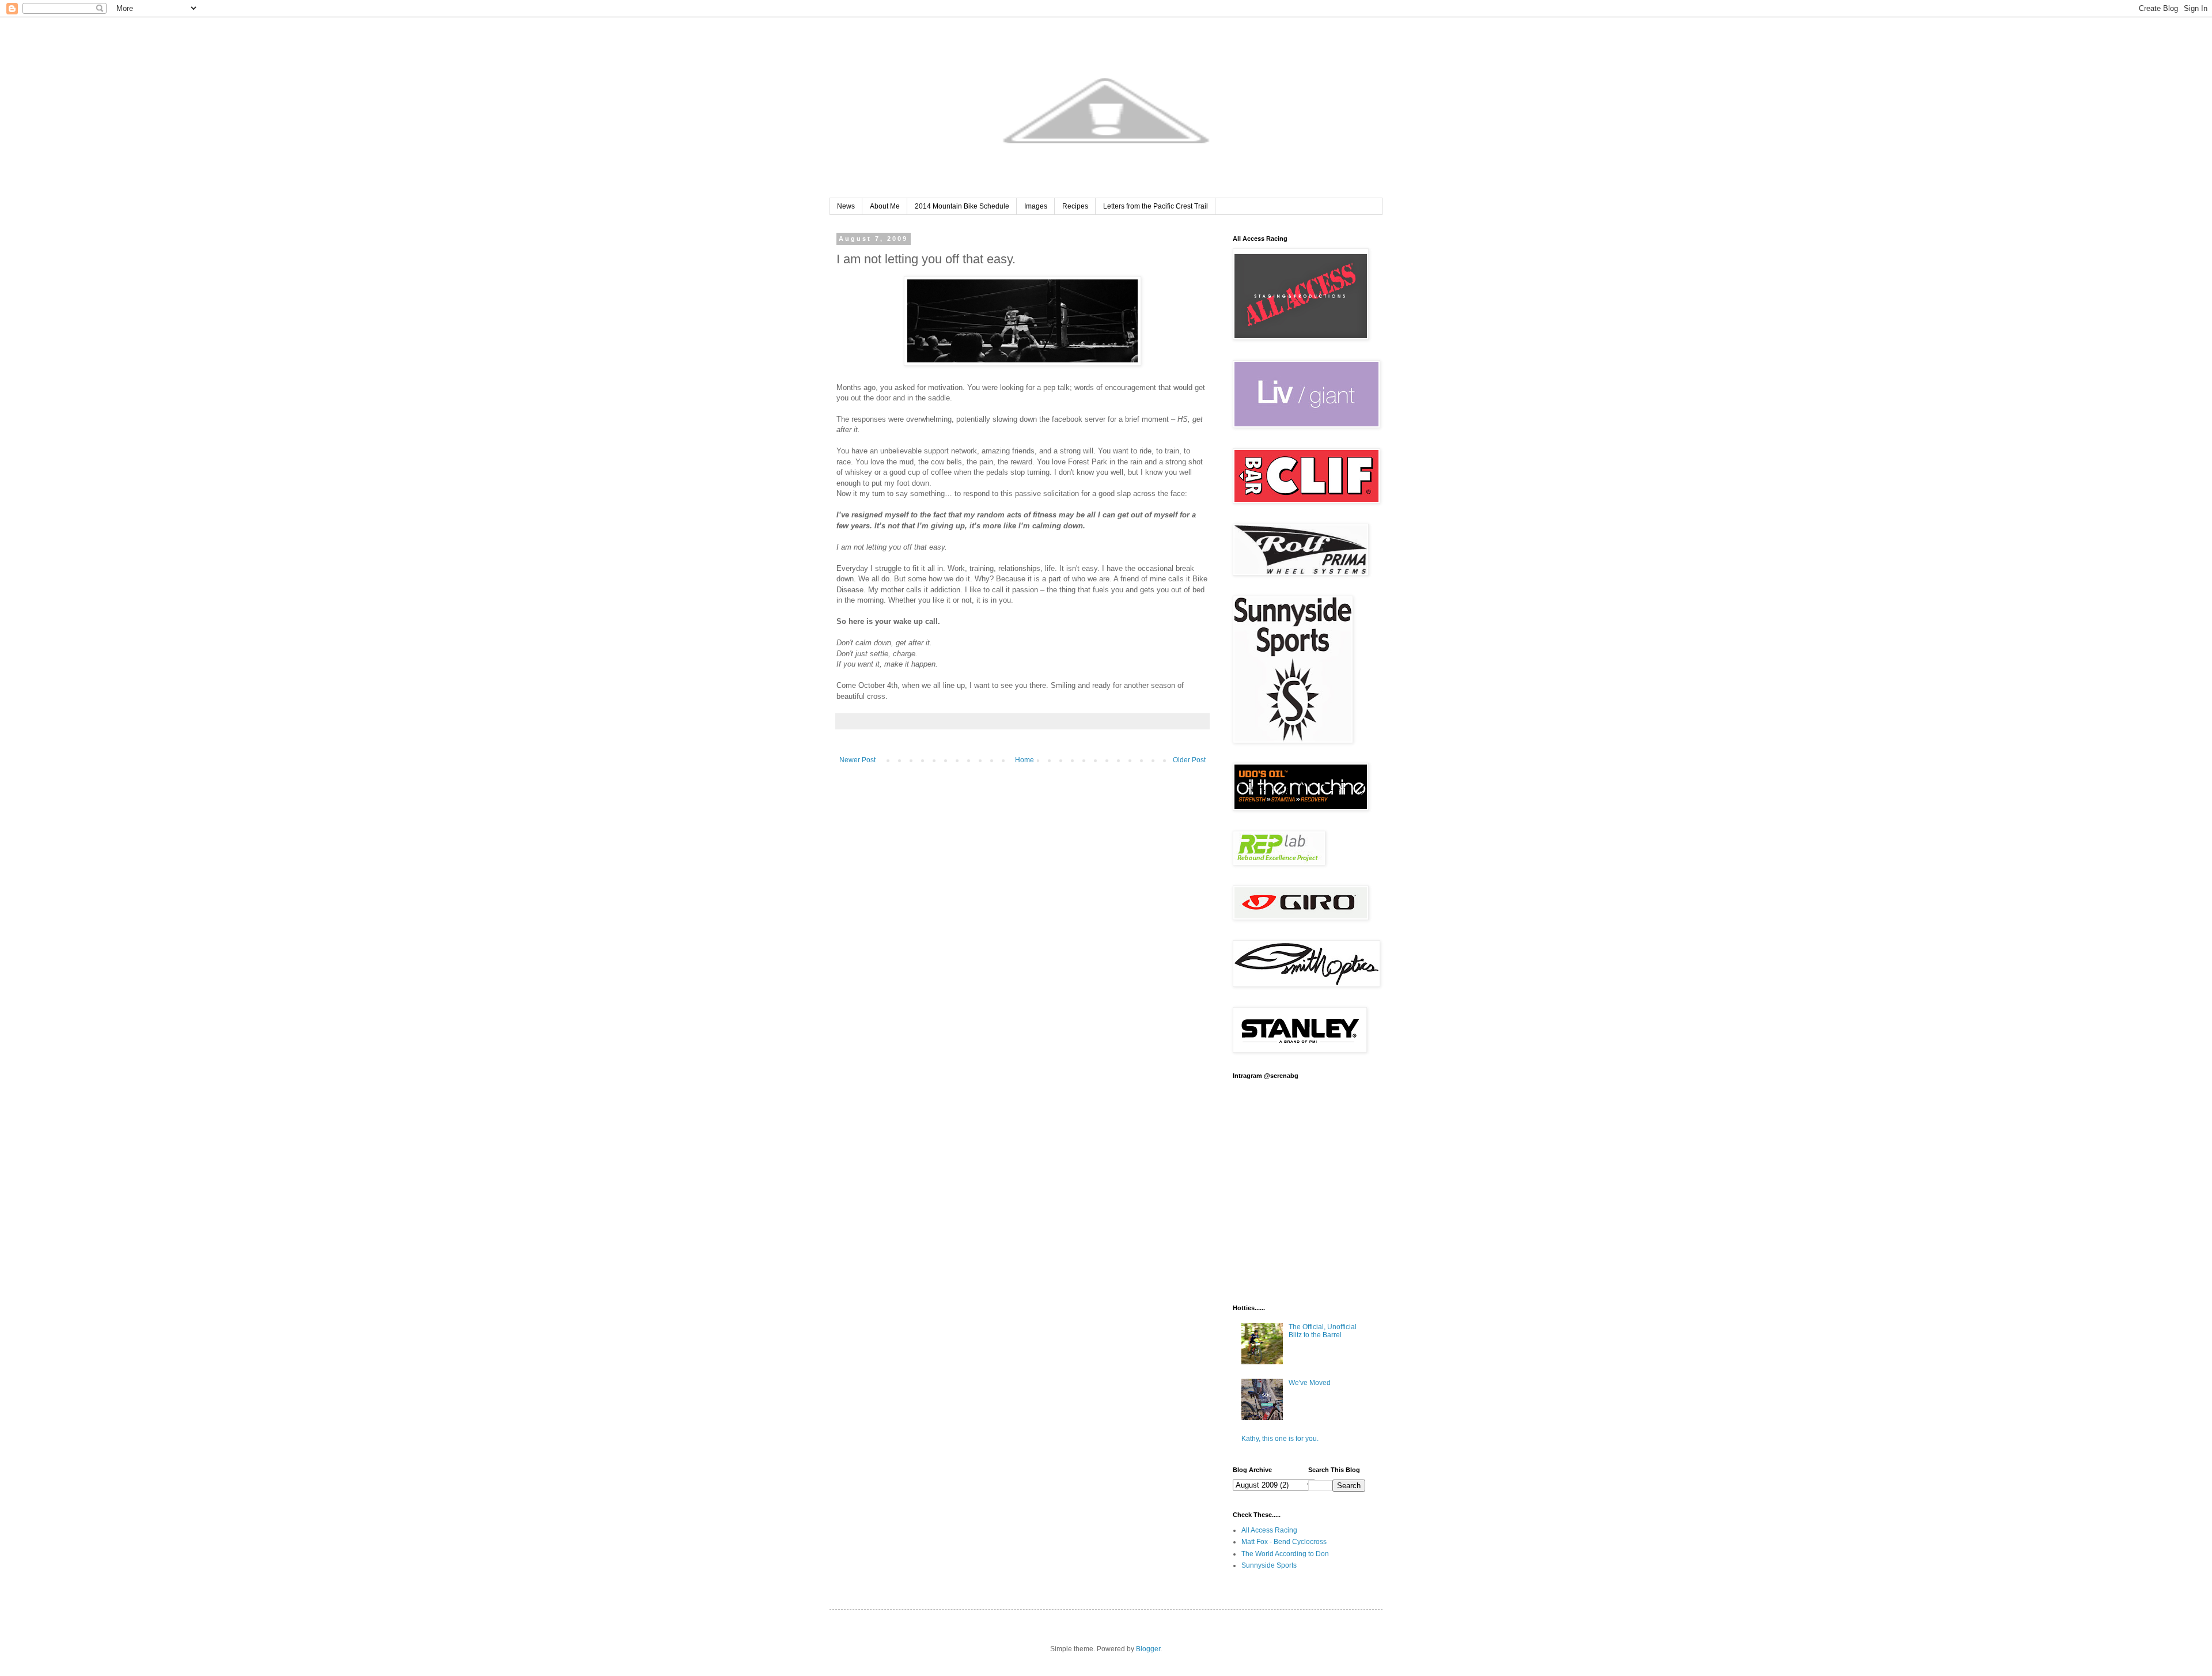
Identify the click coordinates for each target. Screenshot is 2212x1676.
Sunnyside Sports (1269, 1565)
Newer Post (857, 760)
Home (1024, 760)
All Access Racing (1269, 1530)
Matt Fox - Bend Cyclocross (1284, 1542)
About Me (885, 206)
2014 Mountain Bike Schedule (962, 206)
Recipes (1075, 206)
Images (1036, 206)
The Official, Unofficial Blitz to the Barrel (1323, 1331)
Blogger (1148, 1649)
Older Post (1189, 760)
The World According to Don (1285, 1554)
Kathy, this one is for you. (1280, 1439)
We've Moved (1310, 1383)
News (846, 206)
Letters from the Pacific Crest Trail (1156, 206)
